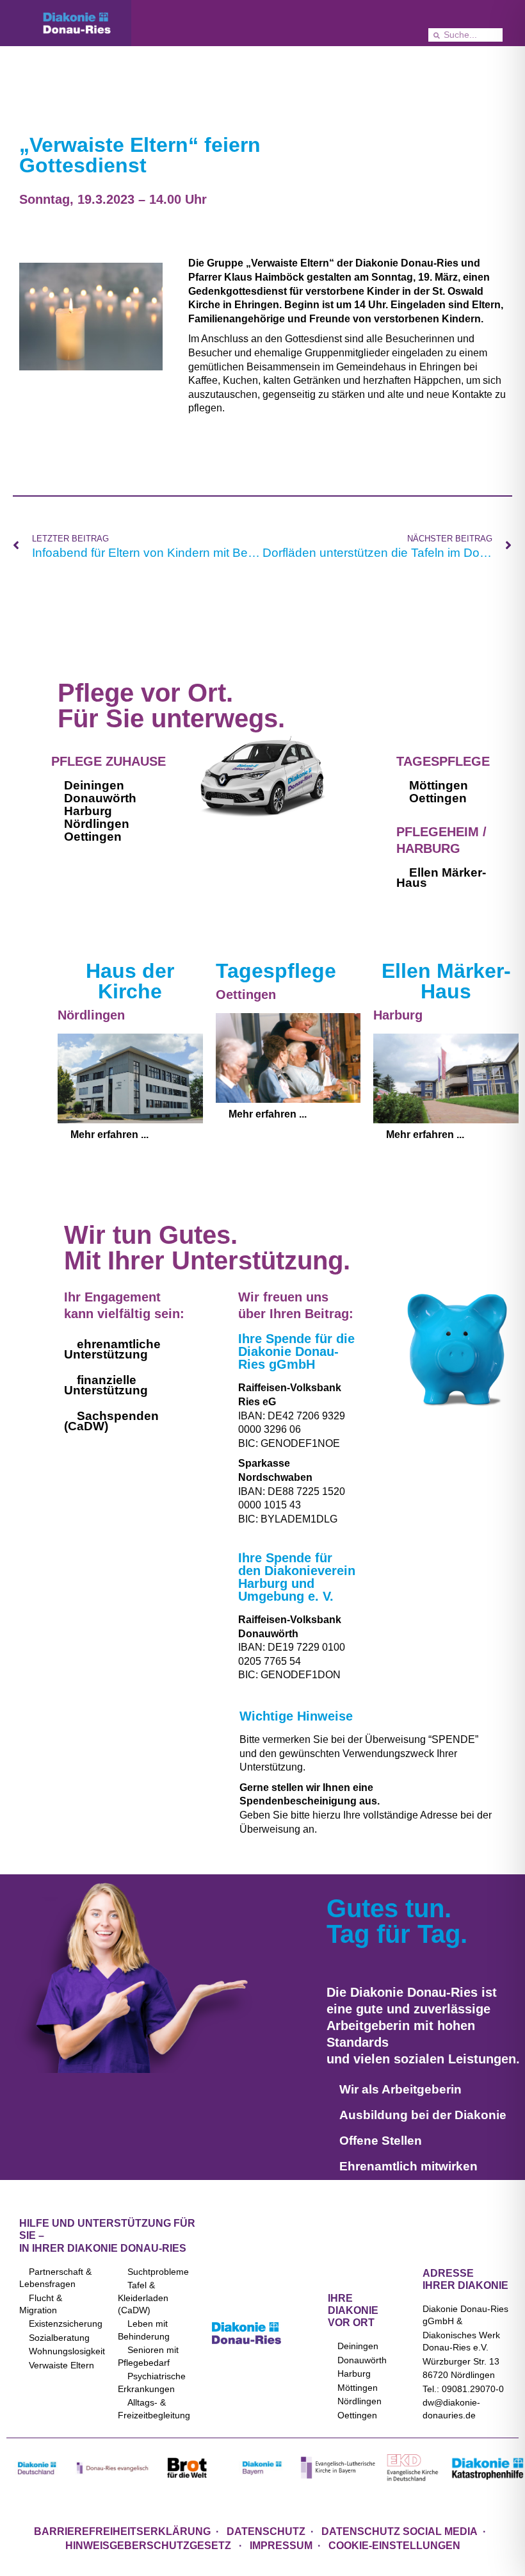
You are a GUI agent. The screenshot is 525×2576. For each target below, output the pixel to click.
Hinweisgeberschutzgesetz (149, 2546)
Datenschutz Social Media (400, 2531)
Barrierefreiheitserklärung (122, 2531)
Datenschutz (266, 2531)
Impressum (281, 2546)
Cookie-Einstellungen (394, 2546)
